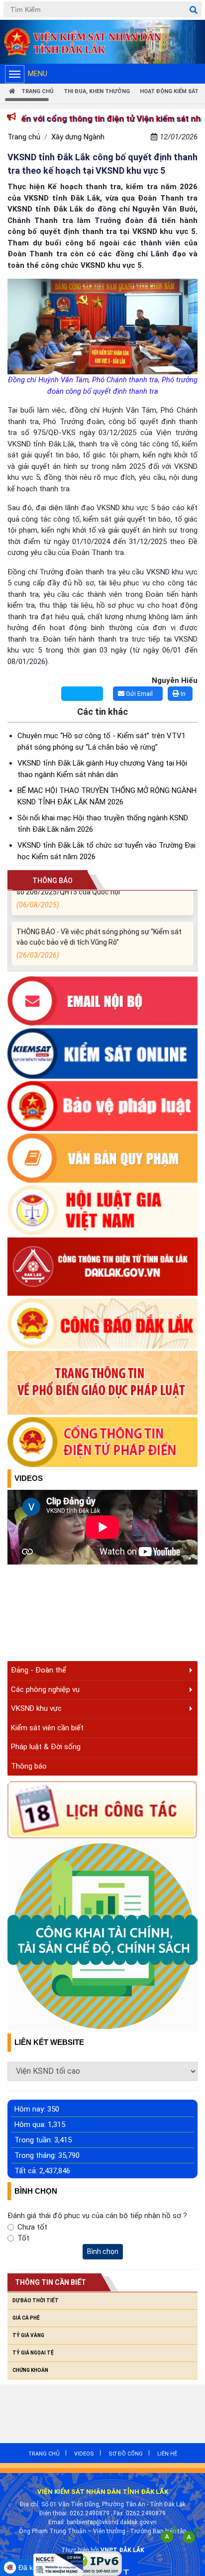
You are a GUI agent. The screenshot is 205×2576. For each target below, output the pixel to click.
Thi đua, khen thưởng (97, 91)
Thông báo (29, 1766)
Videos (29, 1478)
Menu (38, 74)
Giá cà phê (26, 2318)
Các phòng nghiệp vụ (45, 1689)
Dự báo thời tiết (36, 2300)
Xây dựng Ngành (78, 137)
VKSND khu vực (36, 1708)
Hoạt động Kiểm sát (169, 91)
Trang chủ (24, 137)
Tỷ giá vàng (28, 2335)
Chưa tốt (32, 2227)
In (182, 694)
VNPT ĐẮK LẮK (122, 2550)
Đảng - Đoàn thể (39, 1670)
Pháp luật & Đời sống (46, 1747)
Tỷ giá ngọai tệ (33, 2353)
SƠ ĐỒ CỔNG (126, 2454)
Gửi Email (139, 694)
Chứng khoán (30, 2370)
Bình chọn (103, 2251)
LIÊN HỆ (167, 2454)
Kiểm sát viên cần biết (47, 1728)
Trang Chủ (37, 91)
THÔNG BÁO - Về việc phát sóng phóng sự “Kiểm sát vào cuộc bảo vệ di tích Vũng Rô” (99, 937)
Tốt (23, 2238)
